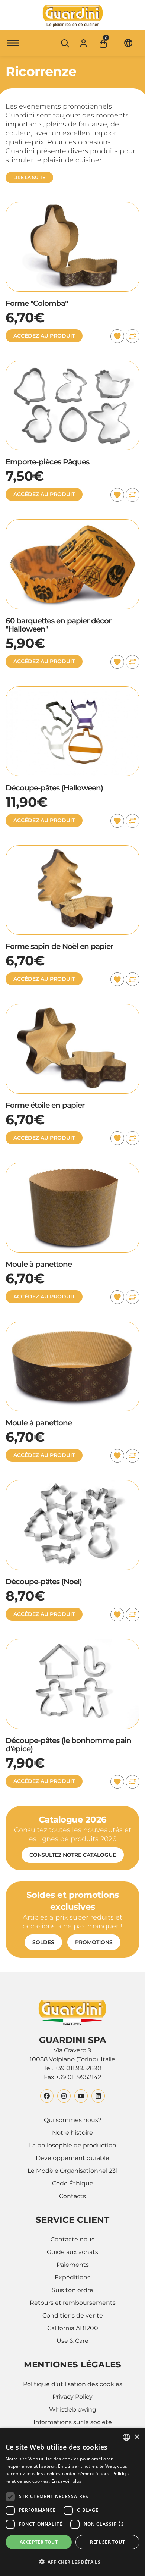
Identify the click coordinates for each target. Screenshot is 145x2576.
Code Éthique (73, 2183)
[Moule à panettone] (72, 1167)
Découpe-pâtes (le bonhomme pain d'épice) (68, 1745)
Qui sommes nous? (73, 2120)
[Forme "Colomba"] (72, 206)
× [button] (137, 2437)
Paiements (73, 2265)
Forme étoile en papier (45, 1105)
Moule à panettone (39, 1264)
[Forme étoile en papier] (72, 1008)
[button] (104, 41)
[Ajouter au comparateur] (133, 336)
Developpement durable (72, 2158)
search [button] (65, 43)
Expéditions (72, 2277)
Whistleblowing (73, 2409)
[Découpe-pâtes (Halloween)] (72, 691)
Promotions (94, 1942)
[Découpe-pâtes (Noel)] (72, 1484)
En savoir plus (66, 2481)
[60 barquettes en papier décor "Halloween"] (72, 524)
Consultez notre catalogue (73, 1855)
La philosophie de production (73, 2145)
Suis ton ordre (72, 2290)
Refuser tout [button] (107, 2542)
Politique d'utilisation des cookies (73, 2384)
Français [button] (128, 43)
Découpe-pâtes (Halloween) (54, 788)
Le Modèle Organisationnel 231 (73, 2171)
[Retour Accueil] (72, 16)
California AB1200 (73, 2328)
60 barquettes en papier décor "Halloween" (58, 625)
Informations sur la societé (73, 2422)
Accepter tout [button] (39, 2542)
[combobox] (126, 2437)
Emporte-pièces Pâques (47, 462)
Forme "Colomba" (37, 303)
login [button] (83, 43)
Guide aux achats (72, 2252)
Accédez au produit (44, 336)
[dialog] (72, 2502)
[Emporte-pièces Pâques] (72, 365)
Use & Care (72, 2341)
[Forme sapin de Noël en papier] (72, 850)
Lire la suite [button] (29, 177)
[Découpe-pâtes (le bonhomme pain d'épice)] (72, 1643)
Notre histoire (72, 2133)
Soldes (43, 1942)
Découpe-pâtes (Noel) (44, 1582)
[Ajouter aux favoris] (117, 336)
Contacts (72, 2196)
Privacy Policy (72, 2397)
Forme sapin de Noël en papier (59, 946)
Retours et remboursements (73, 2303)
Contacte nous (72, 2239)
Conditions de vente (73, 2315)
